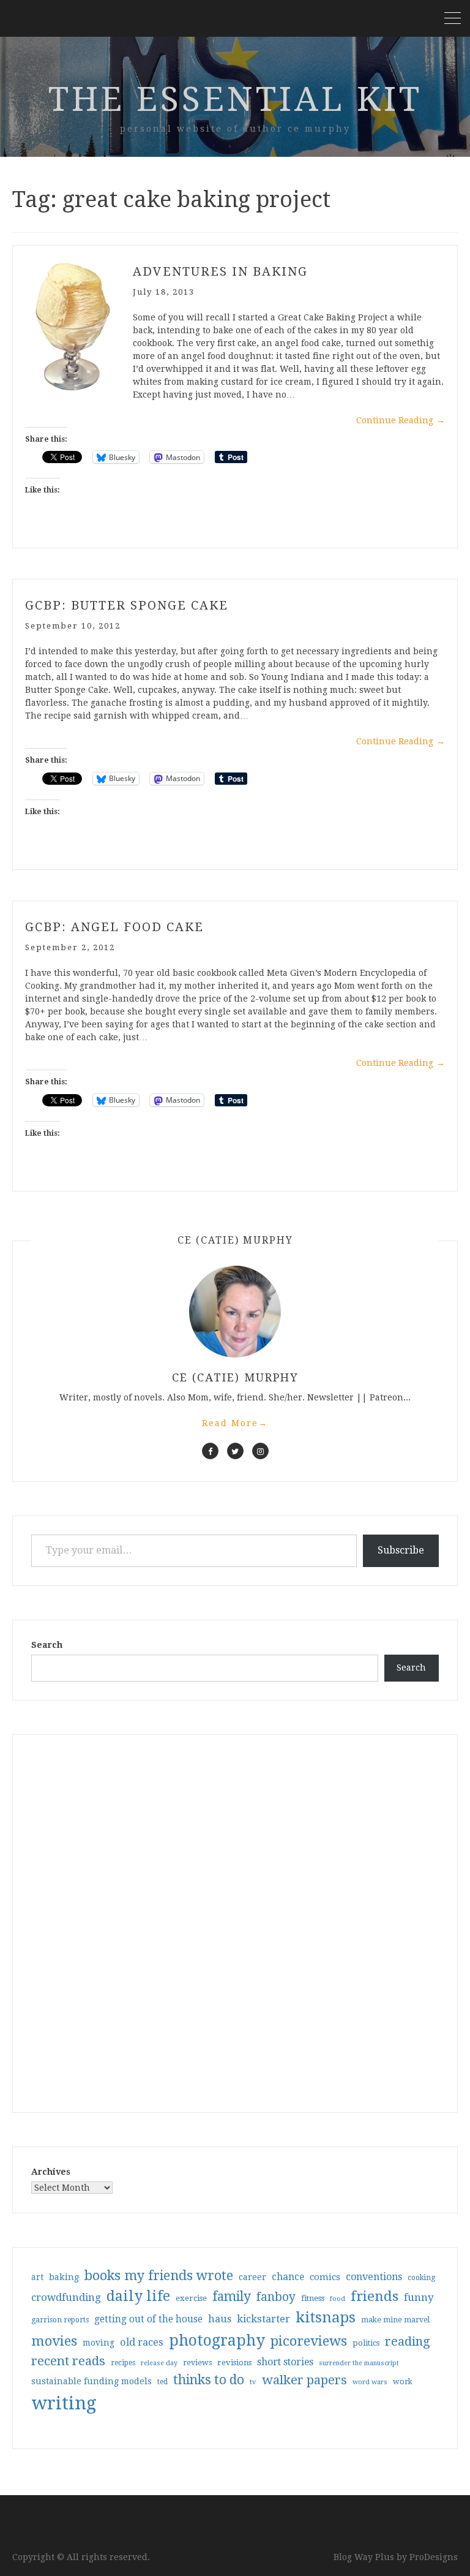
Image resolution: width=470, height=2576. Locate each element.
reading (408, 2341)
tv (253, 2382)
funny (419, 2297)
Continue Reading (401, 420)
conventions (374, 2277)
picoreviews (309, 2341)
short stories (285, 2362)
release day (159, 2363)
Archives (51, 2172)
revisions (234, 2363)
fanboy (276, 2297)
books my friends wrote (159, 2276)
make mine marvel (395, 2320)
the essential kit (235, 99)
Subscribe (401, 1550)
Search (47, 1645)
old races (142, 2342)
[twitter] (235, 1451)
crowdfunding (66, 2297)
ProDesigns (434, 2557)
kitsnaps (326, 2317)
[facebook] (210, 1451)
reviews (197, 2363)
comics (325, 2277)
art (37, 2277)
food (338, 2299)
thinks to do (209, 2380)
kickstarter (263, 2319)
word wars (370, 2382)
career (252, 2277)
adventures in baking (220, 271)
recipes (123, 2363)
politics (366, 2343)
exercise (191, 2298)
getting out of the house (148, 2319)
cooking (421, 2278)
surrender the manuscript (359, 2363)
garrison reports (60, 2320)
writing (64, 2403)
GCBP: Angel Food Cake (114, 927)
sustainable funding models (91, 2381)
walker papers (304, 2380)
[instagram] (260, 1451)
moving (99, 2343)
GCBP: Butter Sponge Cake (127, 605)
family (232, 2297)
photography (217, 2340)
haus (220, 2319)
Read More (235, 1423)
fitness (313, 2298)
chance (288, 2277)
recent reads (68, 2361)
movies (54, 2341)
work (403, 2382)
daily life (138, 2296)
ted (162, 2382)
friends (375, 2296)
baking (64, 2277)
